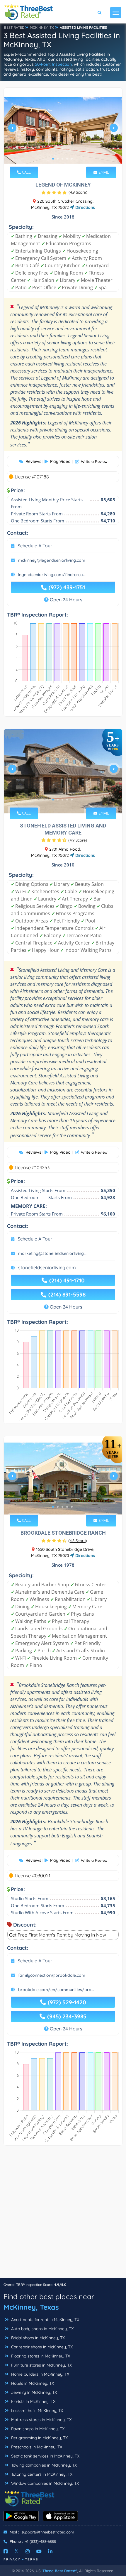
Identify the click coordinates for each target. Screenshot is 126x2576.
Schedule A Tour (35, 546)
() (78, 192)
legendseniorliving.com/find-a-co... (52, 575)
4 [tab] (67, 159)
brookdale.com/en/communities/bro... (56, 1990)
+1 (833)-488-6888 (41, 2541)
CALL (26, 172)
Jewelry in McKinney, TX (33, 2392)
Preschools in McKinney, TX (36, 2447)
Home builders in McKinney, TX (40, 2374)
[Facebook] (6, 2551)
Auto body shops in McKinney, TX (42, 2329)
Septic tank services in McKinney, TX (45, 2456)
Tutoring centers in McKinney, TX (41, 2474)
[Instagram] (28, 2551)
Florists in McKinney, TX (33, 2401)
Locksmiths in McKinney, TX (36, 2411)
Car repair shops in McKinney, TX (41, 2347)
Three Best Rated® (60, 2571)
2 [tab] (58, 159)
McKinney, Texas (31, 2307)
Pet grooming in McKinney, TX (39, 2438)
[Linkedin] (50, 2551)
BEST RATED (14, 27)
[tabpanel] (63, 130)
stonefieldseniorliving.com (47, 1267)
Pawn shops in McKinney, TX (37, 2429)
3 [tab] (62, 159)
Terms (32, 2559)
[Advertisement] (63, 2215)
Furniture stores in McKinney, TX (41, 2365)
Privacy (12, 2559)
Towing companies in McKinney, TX (43, 2465)
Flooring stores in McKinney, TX (40, 2356)
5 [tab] (72, 159)
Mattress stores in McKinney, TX (41, 2420)
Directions (85, 207)
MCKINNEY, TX (42, 27)
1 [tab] (53, 159)
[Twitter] (17, 2551)
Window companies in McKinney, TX (44, 2483)
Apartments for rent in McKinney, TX (45, 2320)
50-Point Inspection (53, 64)
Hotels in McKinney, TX (32, 2383)
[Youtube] (39, 2551)
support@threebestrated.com (48, 2532)
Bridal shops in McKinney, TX (37, 2338)
